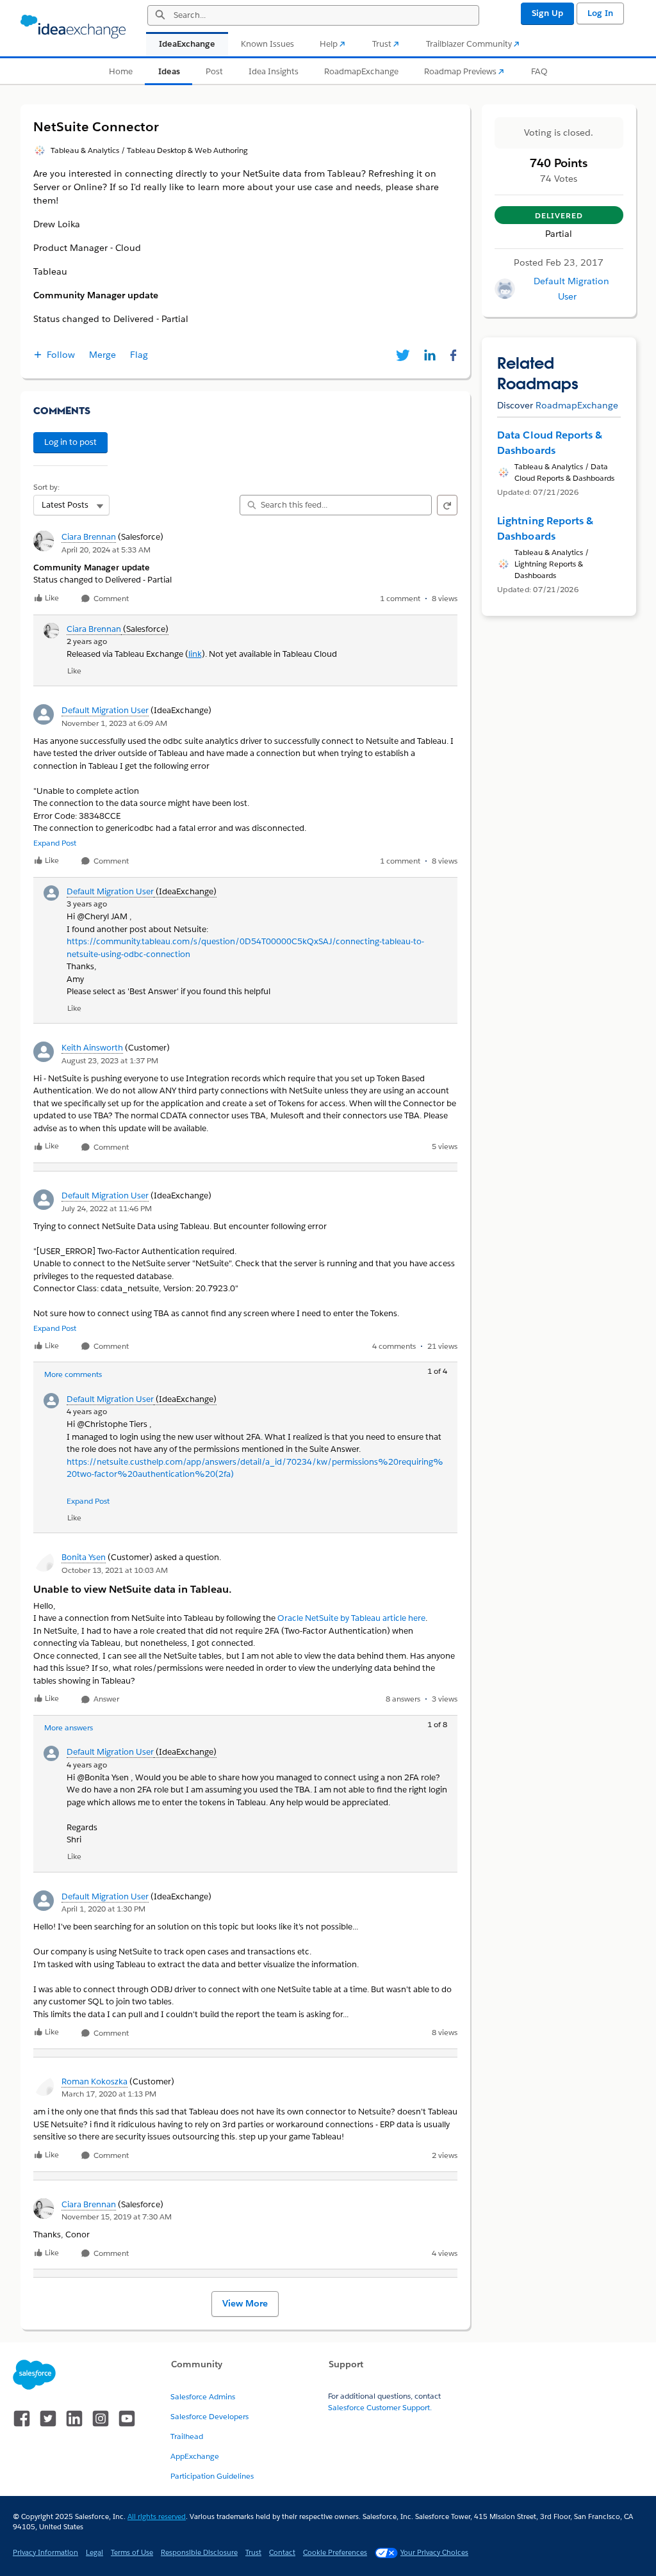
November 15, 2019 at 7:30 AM (117, 2217)
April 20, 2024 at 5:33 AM (106, 550)
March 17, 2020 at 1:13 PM (109, 2094)
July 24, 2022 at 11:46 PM (107, 1208)
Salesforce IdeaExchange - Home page (73, 27)
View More (245, 2303)
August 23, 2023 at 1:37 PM (110, 1060)
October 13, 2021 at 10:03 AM (115, 1570)
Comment (110, 599)
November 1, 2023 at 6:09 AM (114, 723)
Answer (105, 1699)
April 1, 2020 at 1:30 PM (103, 1909)
